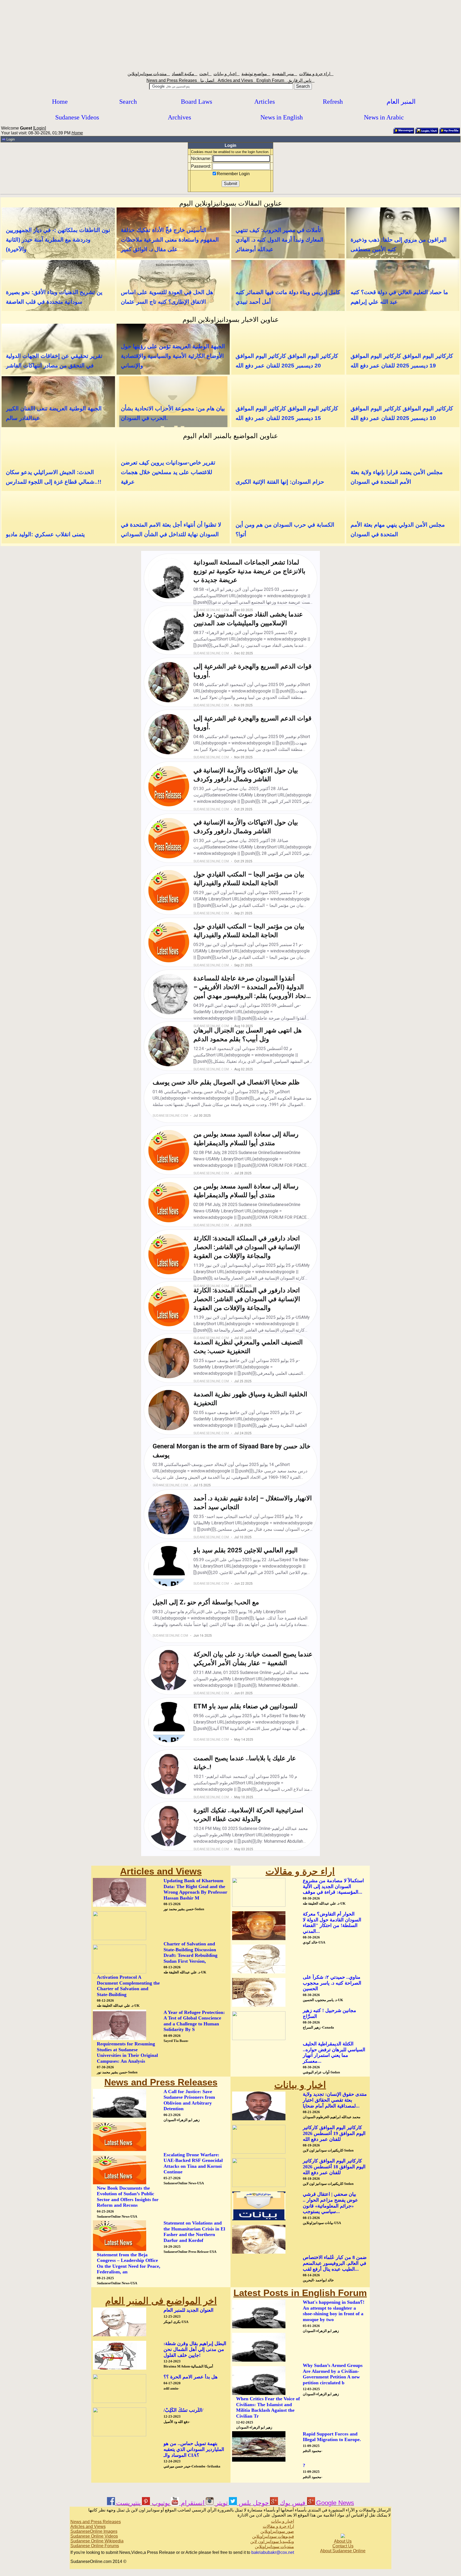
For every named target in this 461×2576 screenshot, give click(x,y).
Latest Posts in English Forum (300, 2293)
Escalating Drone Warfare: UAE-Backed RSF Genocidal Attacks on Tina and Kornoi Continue (193, 2163)
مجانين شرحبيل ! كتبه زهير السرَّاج (329, 2013)
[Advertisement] (230, 34)
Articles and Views (237, 80)
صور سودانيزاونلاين (277, 2531)
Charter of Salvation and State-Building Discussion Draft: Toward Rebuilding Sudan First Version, (190, 1952)
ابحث (205, 74)
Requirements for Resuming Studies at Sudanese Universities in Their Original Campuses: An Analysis (127, 2052)
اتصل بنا (209, 80)
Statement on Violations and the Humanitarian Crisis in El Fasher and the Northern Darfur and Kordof (194, 2232)
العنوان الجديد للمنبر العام (188, 2310)
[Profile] (450, 133)
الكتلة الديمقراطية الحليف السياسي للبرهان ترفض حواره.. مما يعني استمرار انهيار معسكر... (334, 2052)
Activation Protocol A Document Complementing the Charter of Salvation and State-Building (128, 1986)
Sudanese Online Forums (95, 2546)
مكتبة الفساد (185, 74)
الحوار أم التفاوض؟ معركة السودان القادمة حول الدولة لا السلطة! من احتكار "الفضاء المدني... (332, 1923)
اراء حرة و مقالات (316, 74)
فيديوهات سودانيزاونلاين (273, 2536)
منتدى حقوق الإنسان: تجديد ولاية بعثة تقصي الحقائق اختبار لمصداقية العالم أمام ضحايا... (335, 2100)
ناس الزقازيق (301, 80)
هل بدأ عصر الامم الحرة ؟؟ (191, 2377)
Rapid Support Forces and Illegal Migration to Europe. (332, 2437)
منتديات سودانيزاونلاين (149, 74)
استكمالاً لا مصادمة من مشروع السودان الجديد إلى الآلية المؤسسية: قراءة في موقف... (333, 1886)
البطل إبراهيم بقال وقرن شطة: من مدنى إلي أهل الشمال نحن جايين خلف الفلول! (195, 2349)
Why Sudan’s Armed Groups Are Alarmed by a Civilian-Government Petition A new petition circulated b (333, 2374)
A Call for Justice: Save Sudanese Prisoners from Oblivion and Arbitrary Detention (189, 2100)
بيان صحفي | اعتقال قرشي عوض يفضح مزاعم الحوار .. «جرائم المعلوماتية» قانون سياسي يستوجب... (330, 2203)
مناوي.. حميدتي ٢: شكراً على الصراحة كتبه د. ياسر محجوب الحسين (332, 1983)
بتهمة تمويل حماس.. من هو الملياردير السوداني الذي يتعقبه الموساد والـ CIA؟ (194, 2449)
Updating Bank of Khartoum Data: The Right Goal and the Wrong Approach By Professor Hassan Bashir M (195, 1889)
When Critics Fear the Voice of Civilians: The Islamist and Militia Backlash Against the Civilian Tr (268, 2407)
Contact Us (343, 2546)
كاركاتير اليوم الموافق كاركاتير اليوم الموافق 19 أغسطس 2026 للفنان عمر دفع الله (334, 2133)
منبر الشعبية (285, 74)
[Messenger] (404, 133)
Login (39, 128)
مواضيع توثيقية (256, 74)
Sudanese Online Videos (94, 2536)
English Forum (272, 80)
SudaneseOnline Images (94, 2531)
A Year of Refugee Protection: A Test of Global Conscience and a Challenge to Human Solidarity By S (194, 2021)
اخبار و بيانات (226, 74)
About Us (343, 2541)
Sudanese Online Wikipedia (97, 2541)
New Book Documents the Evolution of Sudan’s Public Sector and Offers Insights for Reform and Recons (128, 2197)
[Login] (427, 133)
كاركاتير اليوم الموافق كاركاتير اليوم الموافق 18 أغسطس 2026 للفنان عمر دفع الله (334, 2167)
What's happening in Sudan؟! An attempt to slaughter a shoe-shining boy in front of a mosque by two (334, 2311)
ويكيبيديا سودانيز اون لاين (272, 2541)
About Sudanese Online (343, 2551)
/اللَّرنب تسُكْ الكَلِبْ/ (183, 2410)
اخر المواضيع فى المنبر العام (161, 2301)
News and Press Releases (173, 80)
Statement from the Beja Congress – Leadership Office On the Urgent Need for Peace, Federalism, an (129, 2263)
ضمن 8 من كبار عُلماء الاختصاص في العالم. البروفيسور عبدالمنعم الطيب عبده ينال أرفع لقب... (335, 2263)
